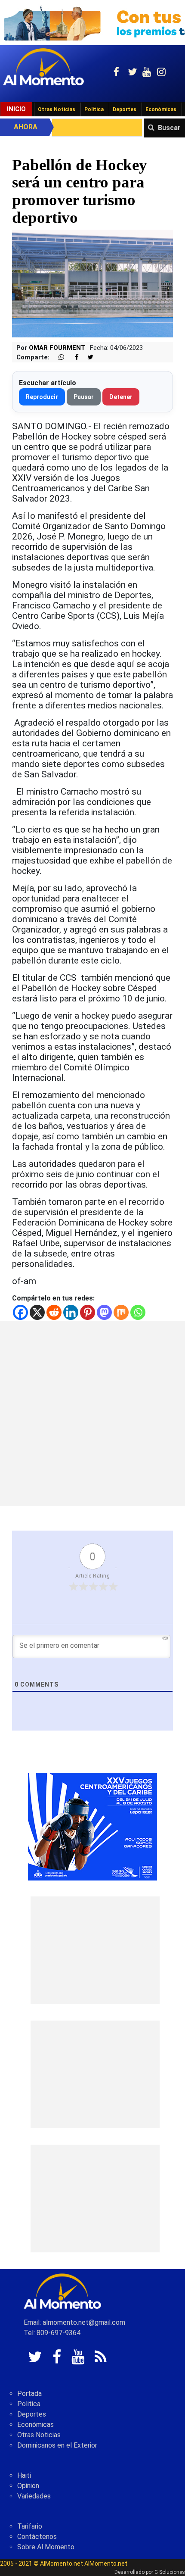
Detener (121, 397)
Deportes (125, 109)
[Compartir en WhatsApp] (58, 357)
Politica (29, 2404)
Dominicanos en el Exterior (57, 2445)
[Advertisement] (92, 1413)
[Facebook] (20, 1312)
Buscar (169, 128)
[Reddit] (54, 1312)
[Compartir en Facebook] (72, 357)
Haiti (24, 2475)
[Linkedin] (71, 1312)
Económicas (161, 109)
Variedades (34, 2496)
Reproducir (42, 397)
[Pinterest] (88, 1312)
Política (94, 109)
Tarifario (30, 2526)
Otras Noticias (57, 109)
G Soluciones (170, 2572)
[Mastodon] (104, 1312)
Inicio (16, 109)
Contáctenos (37, 2537)
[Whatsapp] (138, 1312)
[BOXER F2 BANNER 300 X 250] (92, 1826)
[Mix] (121, 1312)
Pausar (84, 397)
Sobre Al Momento (46, 2547)
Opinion (28, 2486)
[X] (37, 1312)
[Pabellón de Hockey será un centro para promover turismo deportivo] (92, 283)
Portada (29, 2394)
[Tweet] (87, 357)
